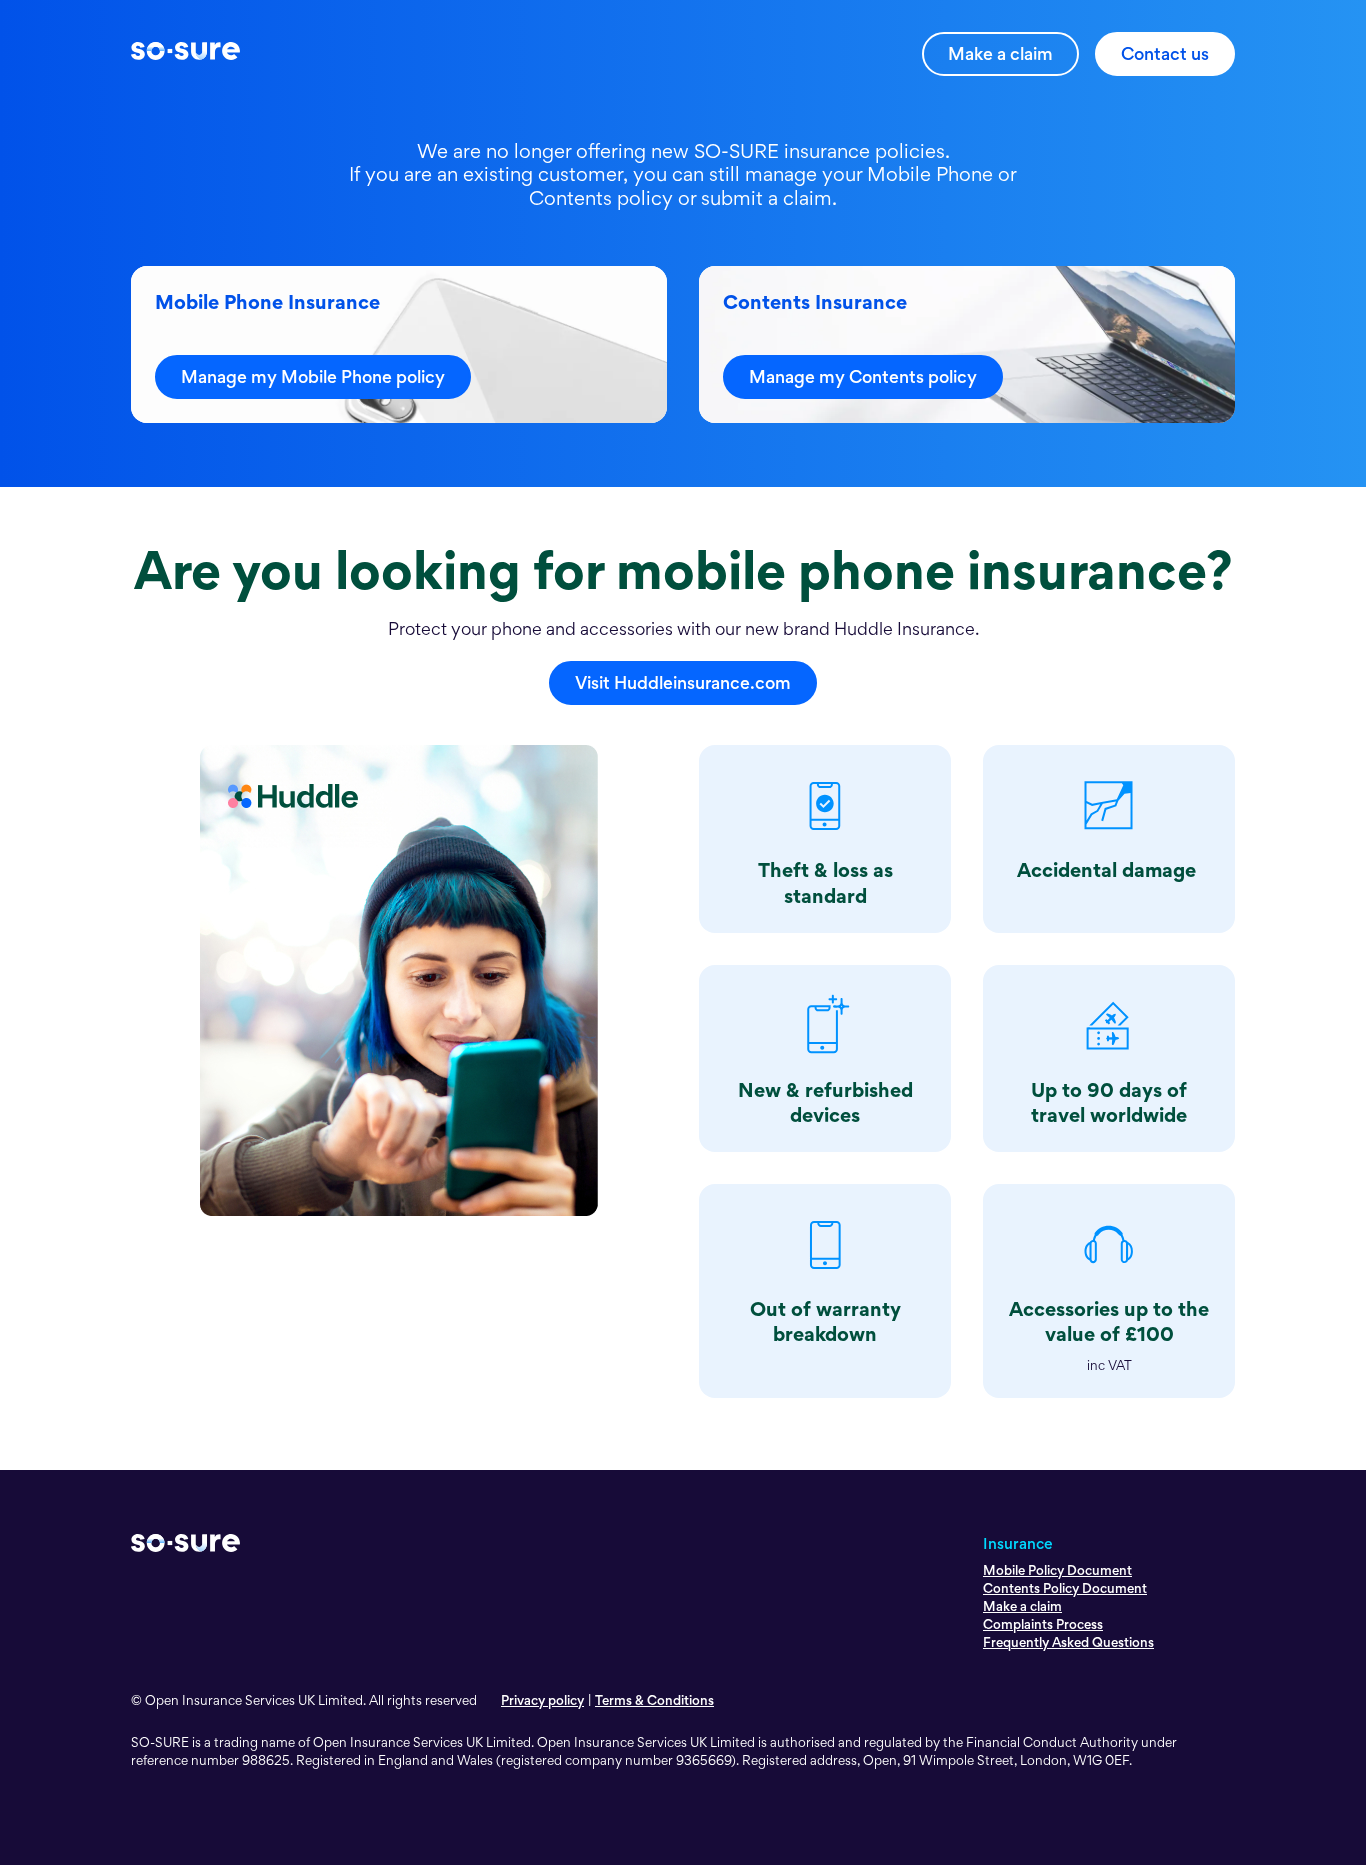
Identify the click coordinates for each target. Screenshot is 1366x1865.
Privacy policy (542, 1700)
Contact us (1165, 53)
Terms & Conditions (654, 1700)
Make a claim (1000, 53)
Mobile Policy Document (1057, 1570)
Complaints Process (1043, 1624)
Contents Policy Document (1065, 1588)
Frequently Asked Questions (1068, 1642)
